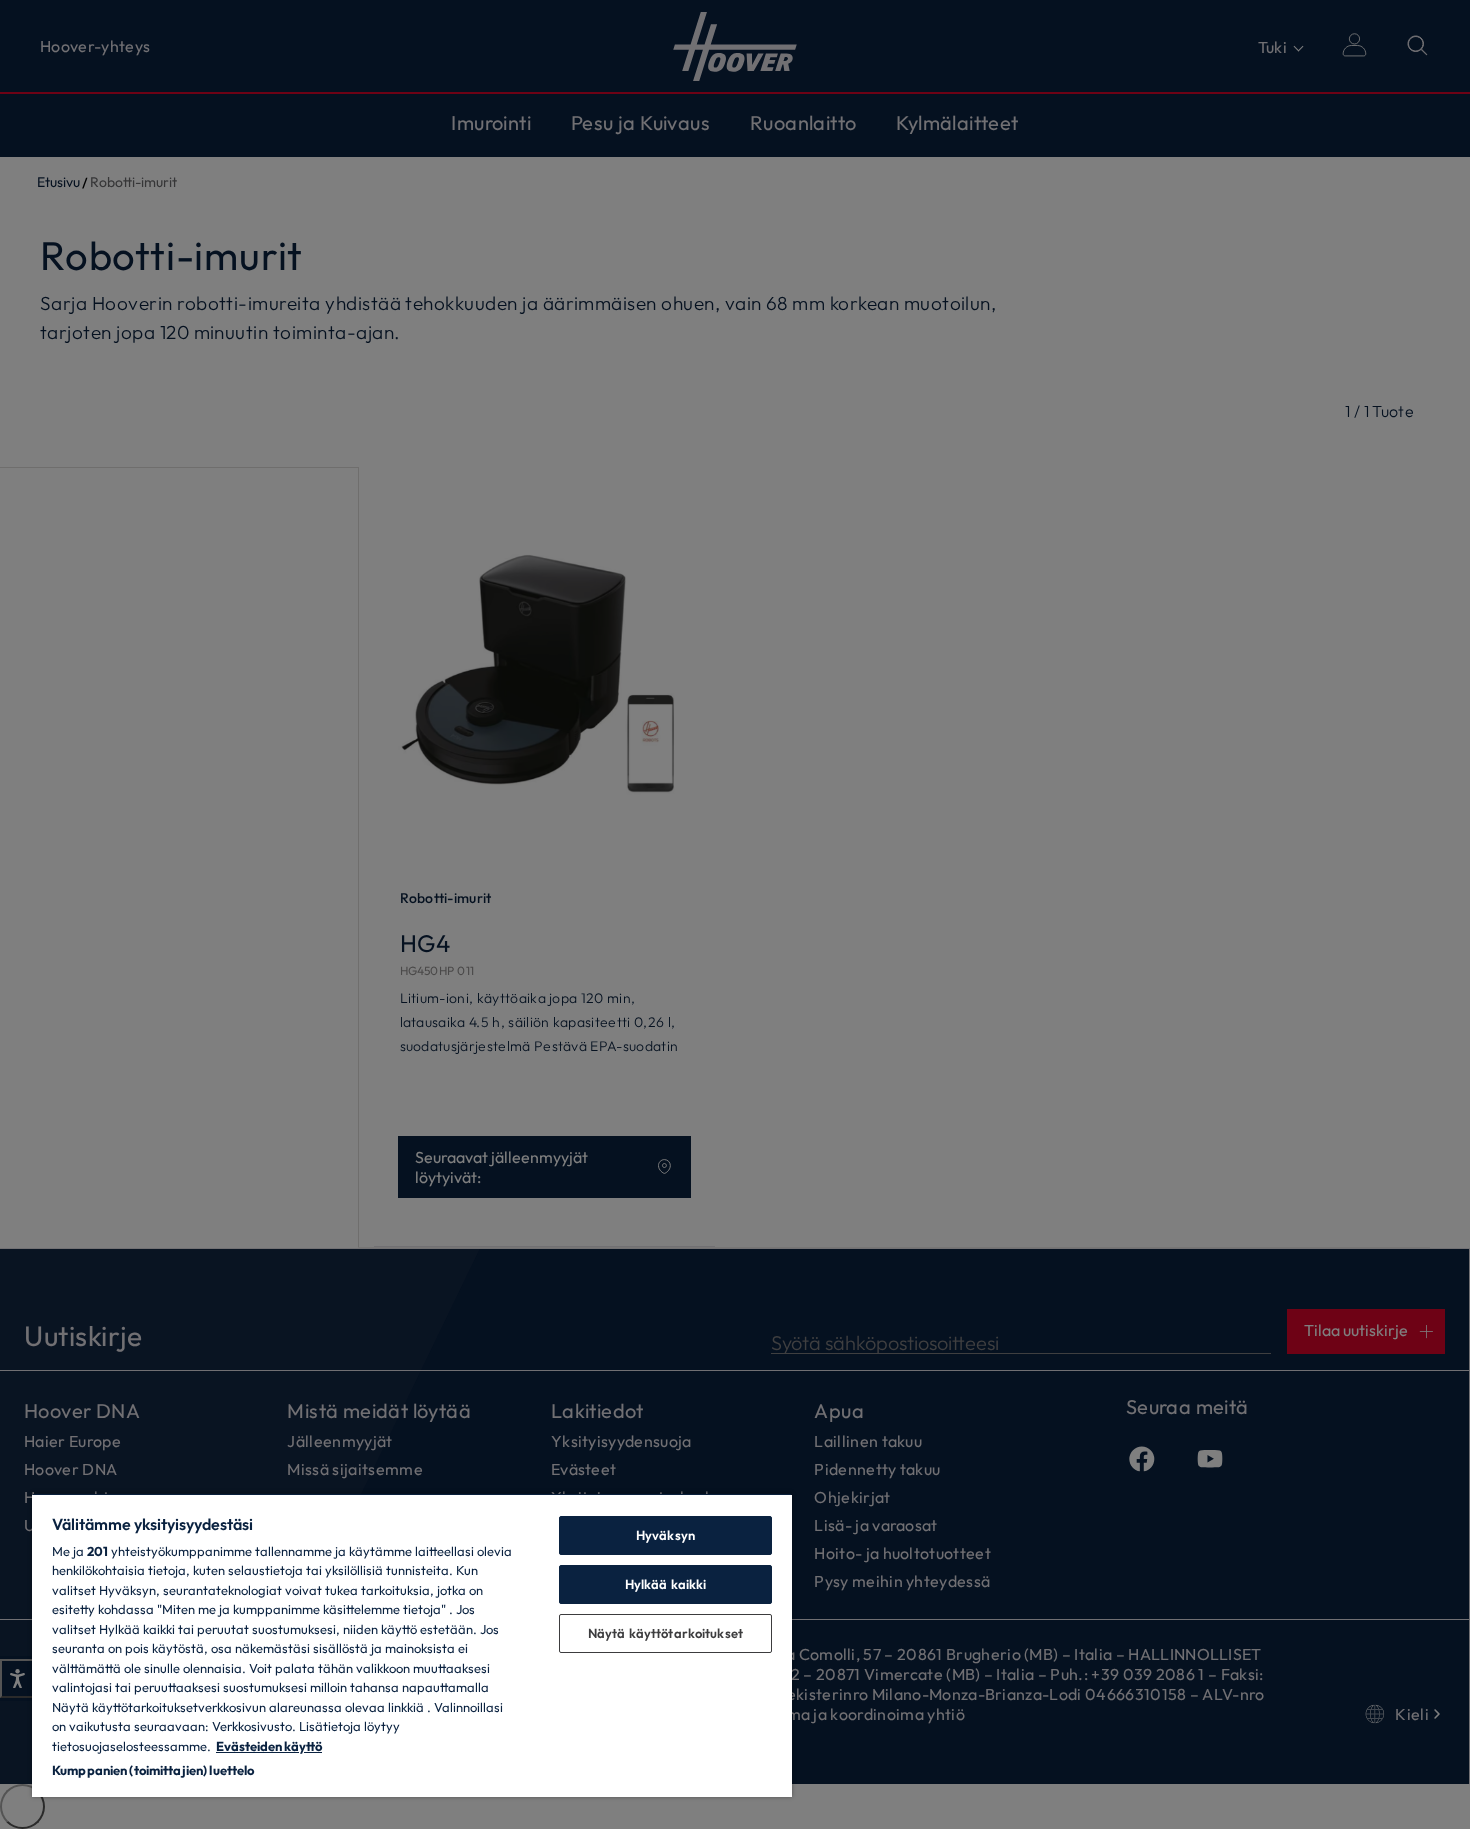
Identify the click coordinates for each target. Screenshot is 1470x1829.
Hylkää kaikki (666, 1584)
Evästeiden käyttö (269, 1746)
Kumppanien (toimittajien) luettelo (153, 1770)
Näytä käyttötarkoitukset (665, 1633)
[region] (412, 1645)
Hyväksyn (665, 1535)
